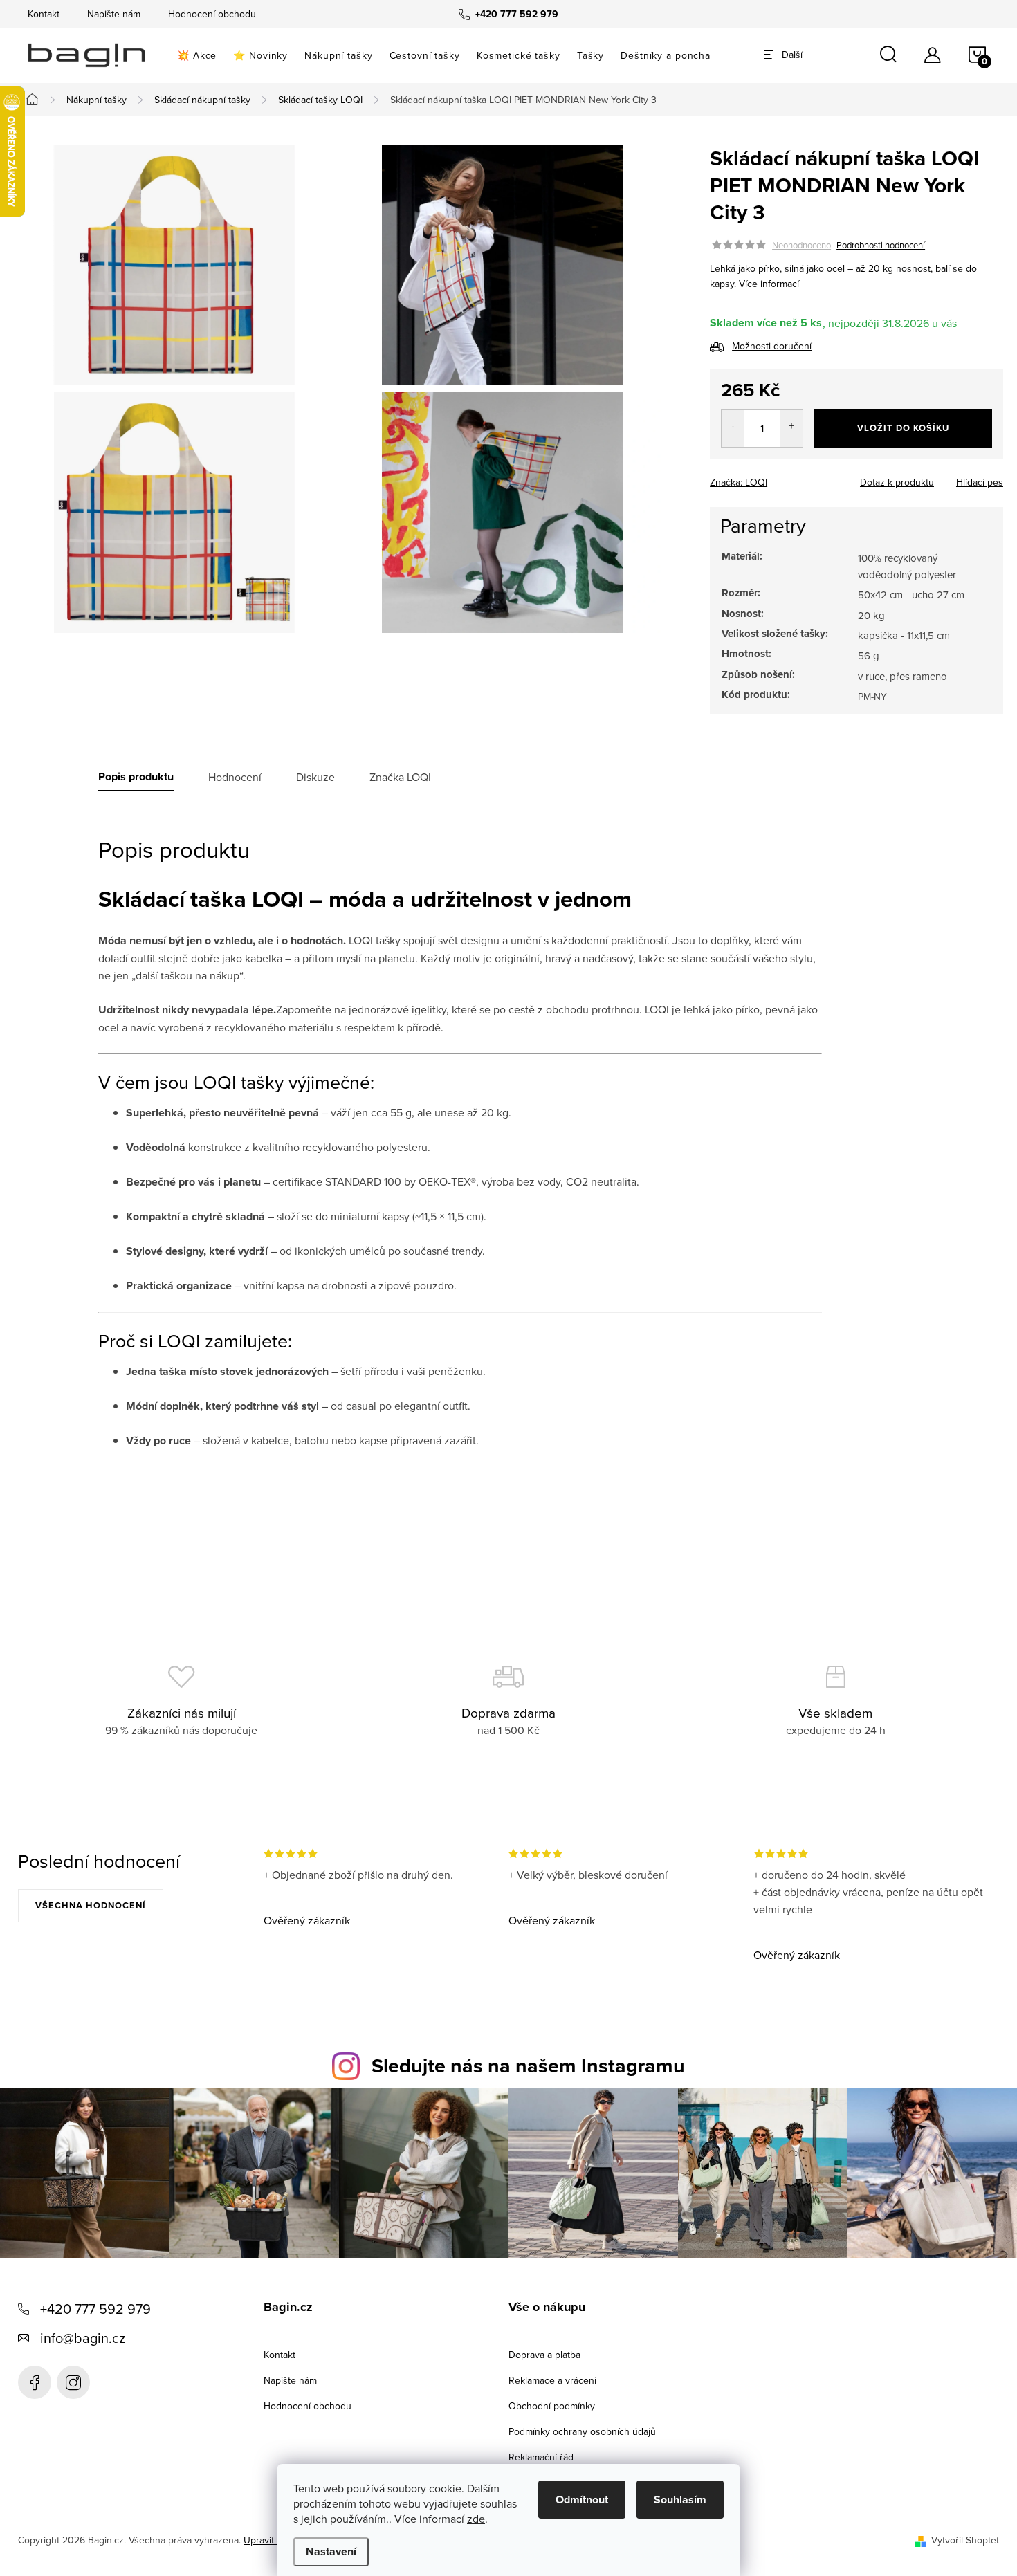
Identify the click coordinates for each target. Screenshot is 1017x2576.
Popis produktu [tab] (136, 777)
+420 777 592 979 (95, 2309)
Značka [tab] (400, 777)
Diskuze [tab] (315, 777)
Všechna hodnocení (91, 1905)
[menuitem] (197, 55)
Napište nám (114, 14)
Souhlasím (680, 2500)
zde (476, 2519)
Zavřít (783, 478)
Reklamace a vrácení (552, 2380)
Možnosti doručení (772, 346)
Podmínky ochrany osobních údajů (582, 2431)
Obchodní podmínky (552, 2406)
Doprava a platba (544, 2355)
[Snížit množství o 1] (733, 428)
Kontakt (44, 14)
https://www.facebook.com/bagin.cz (35, 2382)
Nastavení (331, 2551)
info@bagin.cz (83, 2338)
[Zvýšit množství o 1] (791, 428)
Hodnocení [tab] (235, 777)
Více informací (769, 284)
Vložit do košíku (903, 428)
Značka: (739, 482)
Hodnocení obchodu (212, 14)
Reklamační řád (541, 2457)
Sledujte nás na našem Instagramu (528, 2066)
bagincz (73, 2382)
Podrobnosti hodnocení (881, 245)
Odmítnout (582, 2500)
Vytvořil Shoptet (965, 2540)
